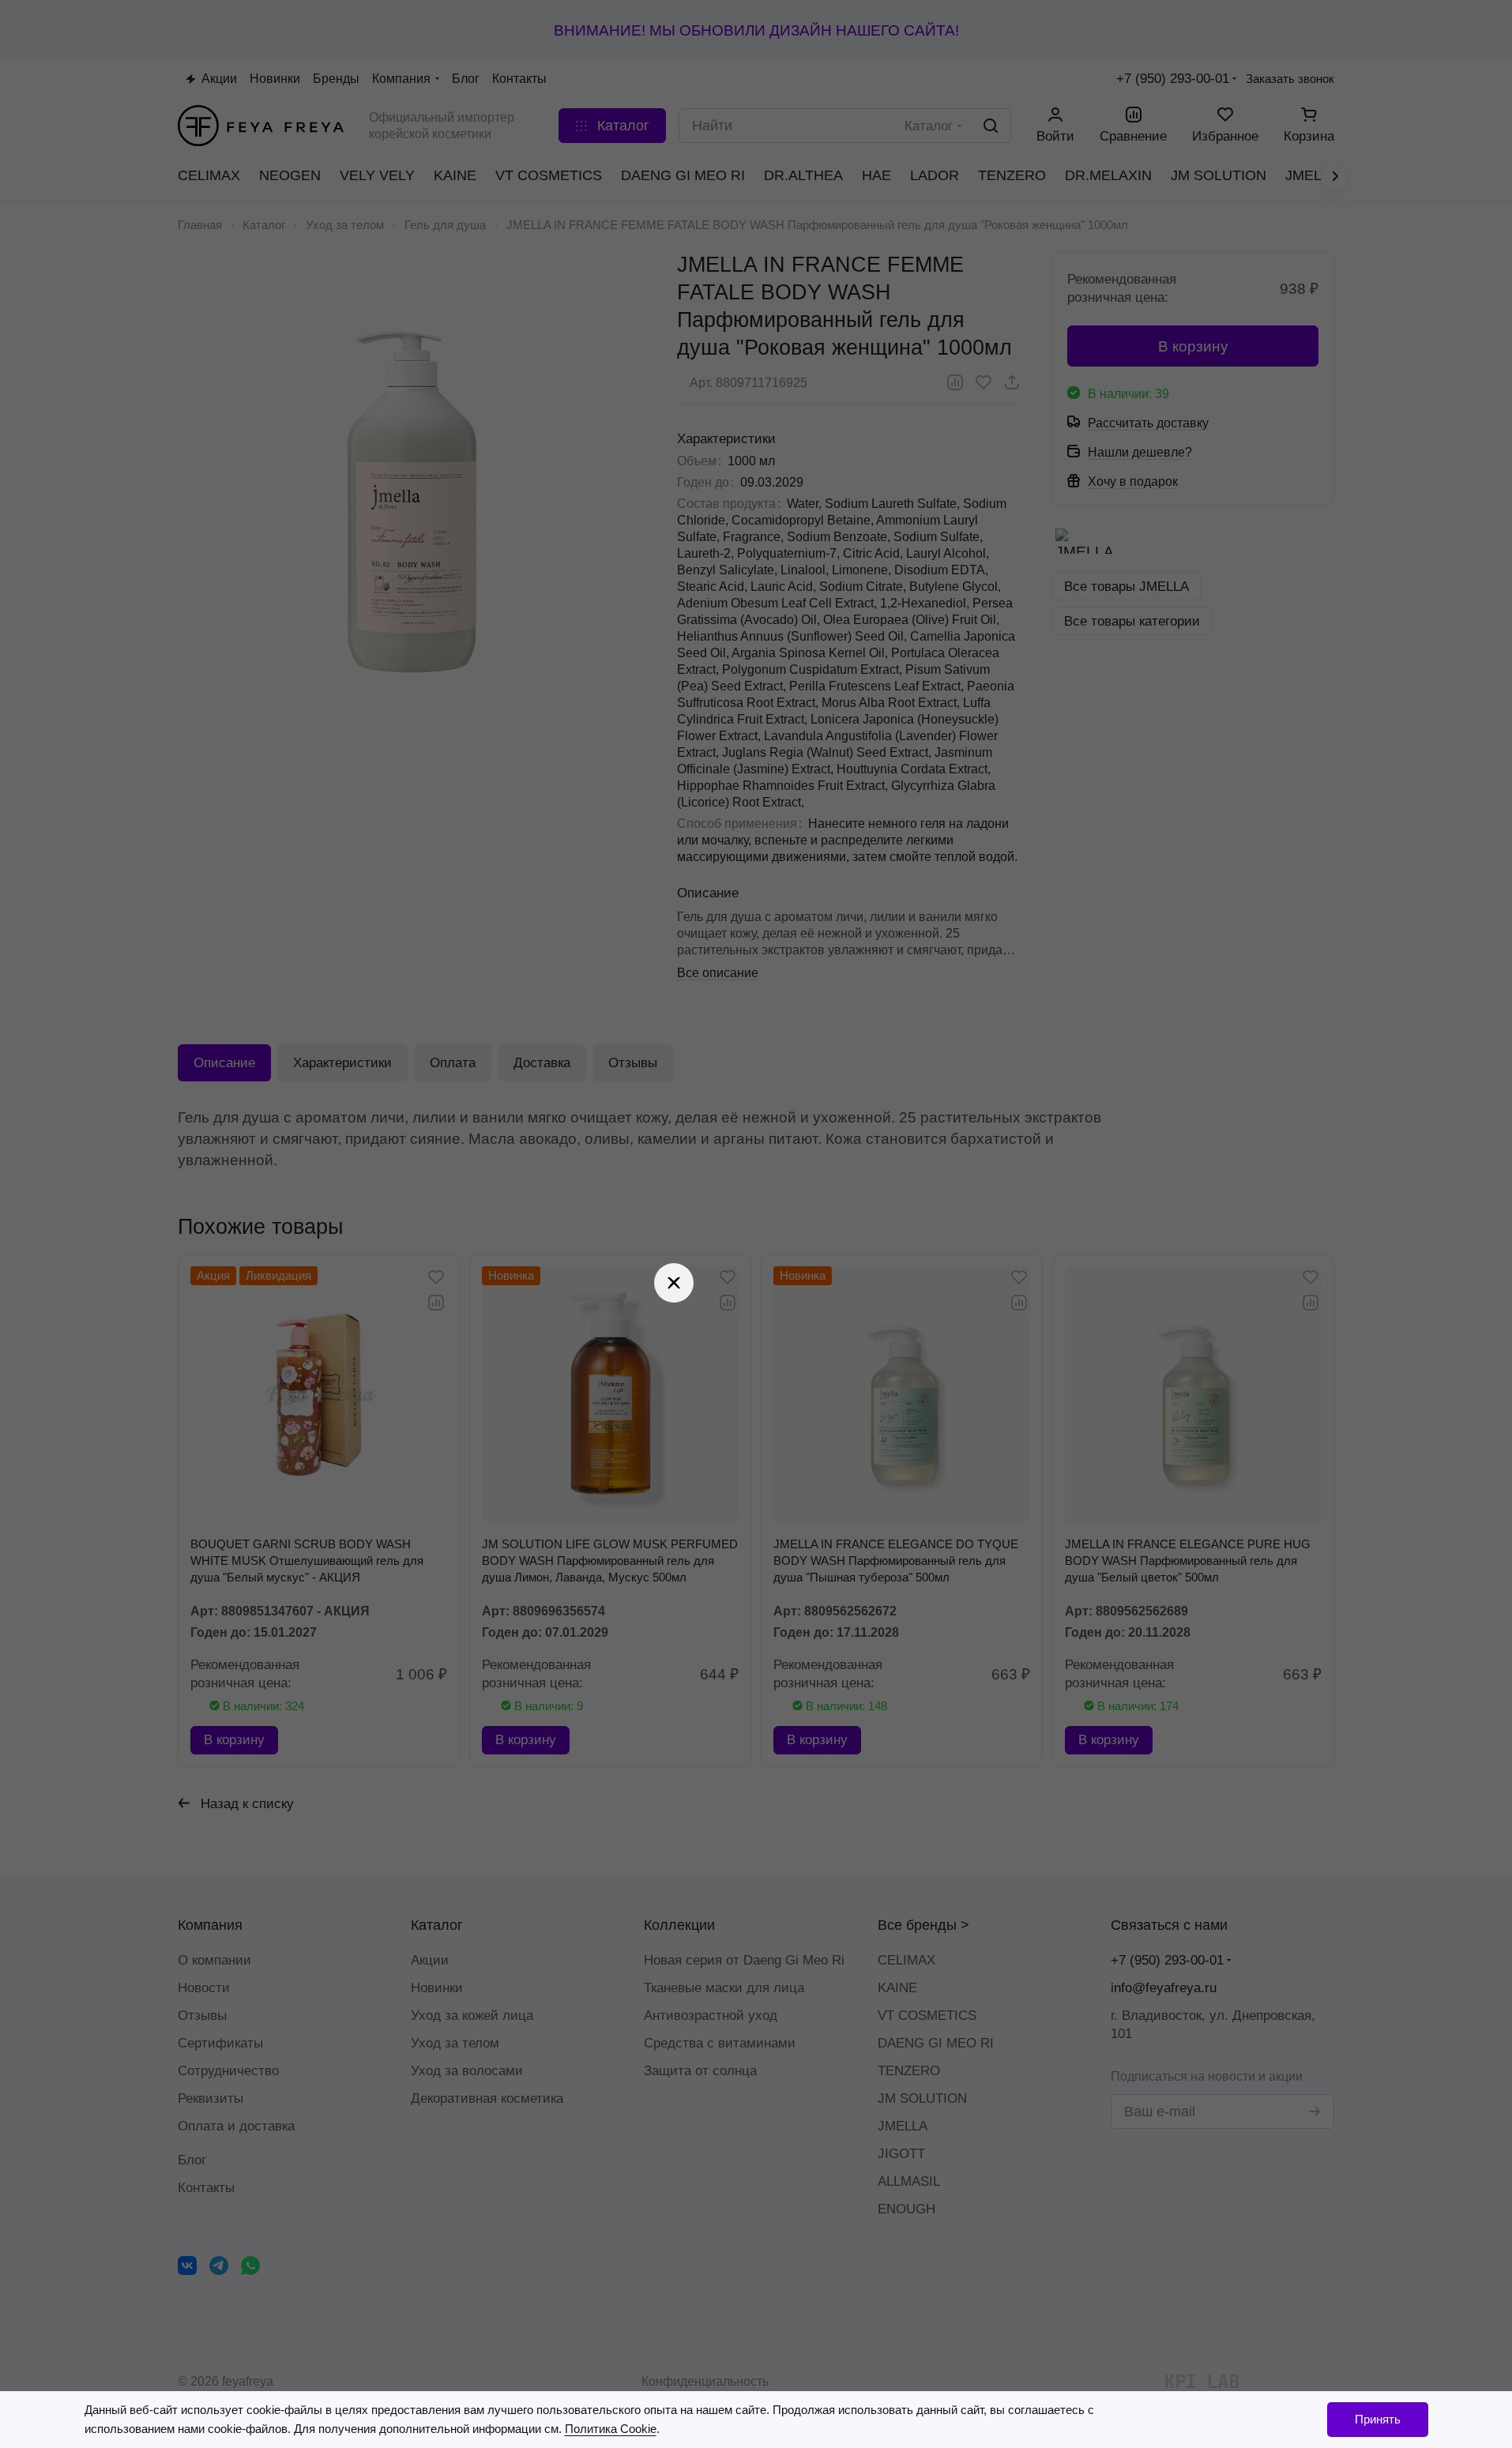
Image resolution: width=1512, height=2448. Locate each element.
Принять (1378, 2419)
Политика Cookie (611, 2429)
